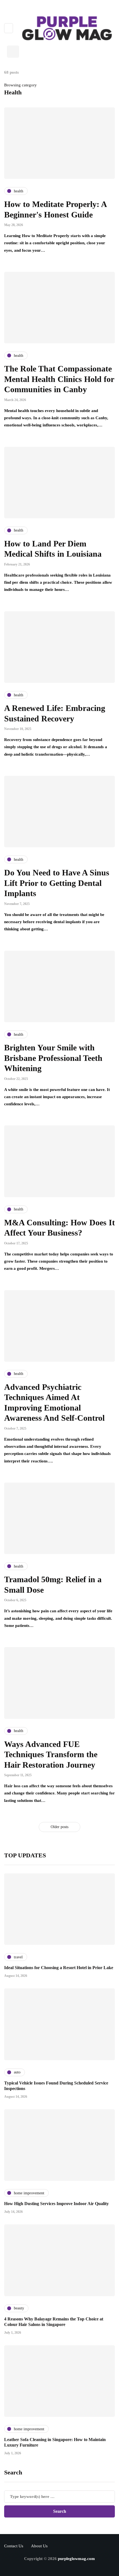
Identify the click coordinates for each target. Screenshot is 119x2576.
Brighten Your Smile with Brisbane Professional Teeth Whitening (53, 1058)
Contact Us (14, 2546)
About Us (39, 2546)
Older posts (59, 1827)
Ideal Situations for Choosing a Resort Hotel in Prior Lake (59, 1968)
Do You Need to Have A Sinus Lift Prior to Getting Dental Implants (57, 883)
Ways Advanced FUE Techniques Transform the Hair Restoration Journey (51, 1754)
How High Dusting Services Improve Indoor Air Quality (56, 2204)
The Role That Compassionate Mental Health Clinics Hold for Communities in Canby (59, 379)
